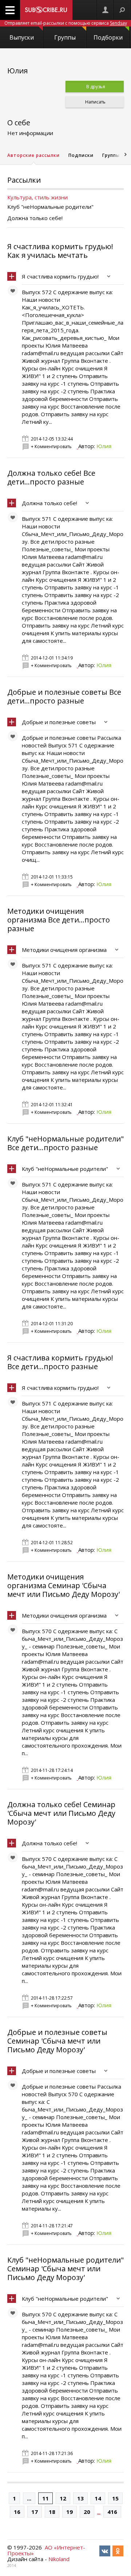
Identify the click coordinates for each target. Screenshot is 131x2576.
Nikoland (59, 2559)
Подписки (81, 155)
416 (112, 2512)
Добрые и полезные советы (59, 722)
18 (52, 2512)
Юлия (104, 446)
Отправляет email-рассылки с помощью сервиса (66, 23)
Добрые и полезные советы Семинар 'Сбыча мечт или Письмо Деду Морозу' (57, 2041)
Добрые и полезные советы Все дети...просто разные (64, 696)
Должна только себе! (49, 503)
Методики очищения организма (64, 950)
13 (80, 2498)
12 (63, 2498)
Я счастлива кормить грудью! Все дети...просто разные (60, 1362)
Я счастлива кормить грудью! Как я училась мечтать (60, 251)
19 (70, 2512)
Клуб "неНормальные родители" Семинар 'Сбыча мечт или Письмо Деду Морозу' (65, 2269)
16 (17, 2512)
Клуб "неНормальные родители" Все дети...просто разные (65, 1143)
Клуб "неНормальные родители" (65, 1169)
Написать (95, 102)
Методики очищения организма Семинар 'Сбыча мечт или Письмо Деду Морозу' (63, 1585)
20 (87, 2512)
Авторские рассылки (33, 155)
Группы (65, 37)
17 (35, 2512)
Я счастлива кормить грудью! (60, 276)
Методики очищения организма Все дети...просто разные (59, 920)
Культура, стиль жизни (37, 197)
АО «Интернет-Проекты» (46, 2550)
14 (98, 2498)
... (29, 2498)
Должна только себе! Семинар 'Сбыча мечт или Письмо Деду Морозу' (61, 1813)
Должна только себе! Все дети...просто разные (51, 477)
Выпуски (22, 37)
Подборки (108, 37)
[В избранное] (15, 292)
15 (115, 2498)
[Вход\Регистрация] (105, 10)
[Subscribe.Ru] (46, 10)
